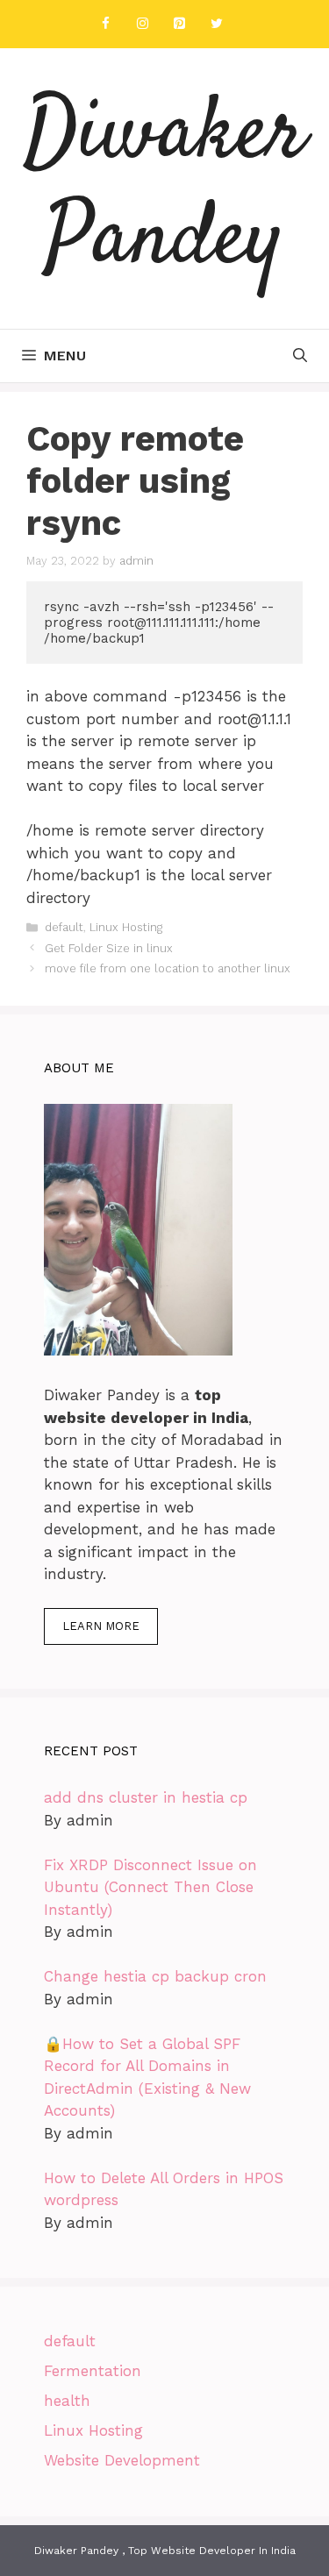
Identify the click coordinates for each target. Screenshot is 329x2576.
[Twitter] (217, 24)
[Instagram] (143, 24)
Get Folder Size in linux (109, 948)
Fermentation (93, 2371)
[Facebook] (106, 24)
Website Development (122, 2460)
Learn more (101, 1626)
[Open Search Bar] (300, 356)
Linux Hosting (126, 927)
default (64, 927)
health (67, 2401)
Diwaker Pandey (165, 189)
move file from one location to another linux (168, 968)
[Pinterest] (180, 24)
